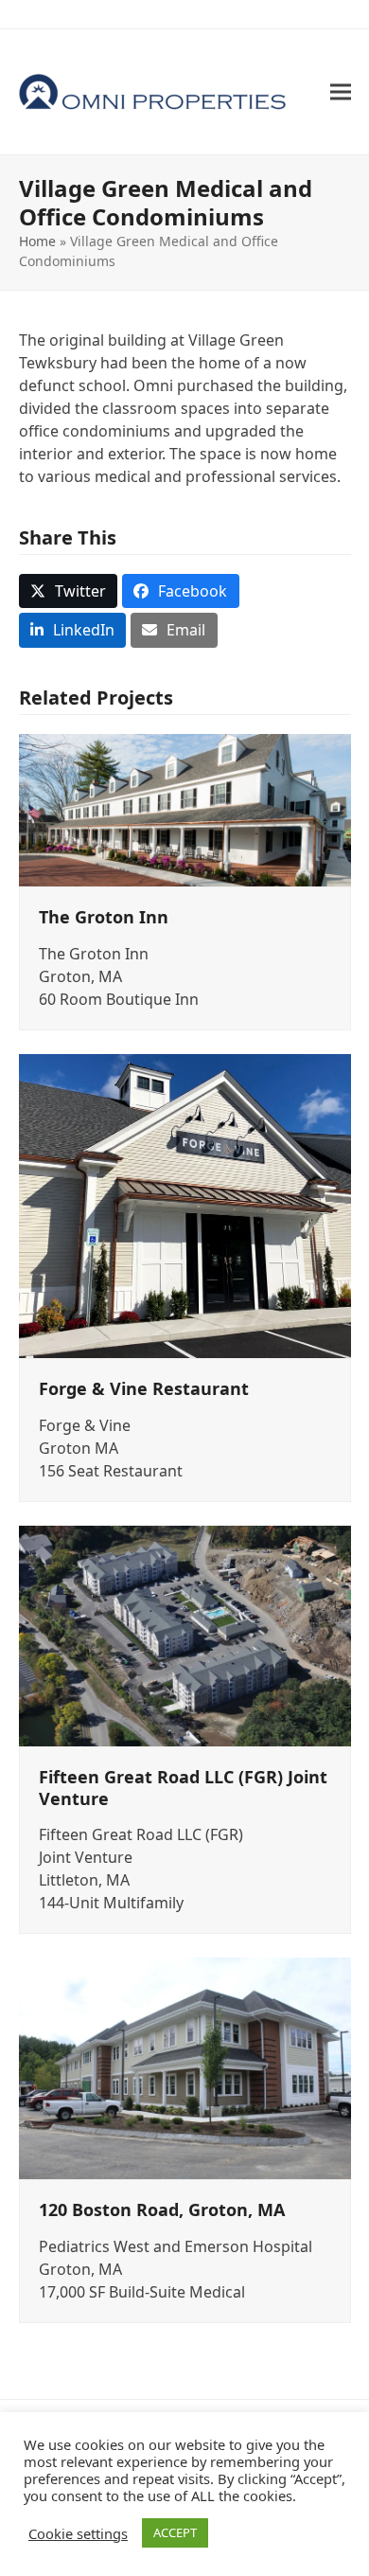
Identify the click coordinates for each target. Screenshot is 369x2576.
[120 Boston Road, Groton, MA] (185, 2066)
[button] (341, 92)
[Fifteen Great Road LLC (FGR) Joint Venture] (185, 1635)
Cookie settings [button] (78, 2533)
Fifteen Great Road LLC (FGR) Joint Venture (183, 1788)
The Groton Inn (104, 917)
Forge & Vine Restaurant (144, 1388)
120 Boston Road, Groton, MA (162, 2209)
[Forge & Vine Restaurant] (185, 1205)
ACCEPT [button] (175, 2532)
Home (37, 241)
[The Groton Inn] (185, 809)
